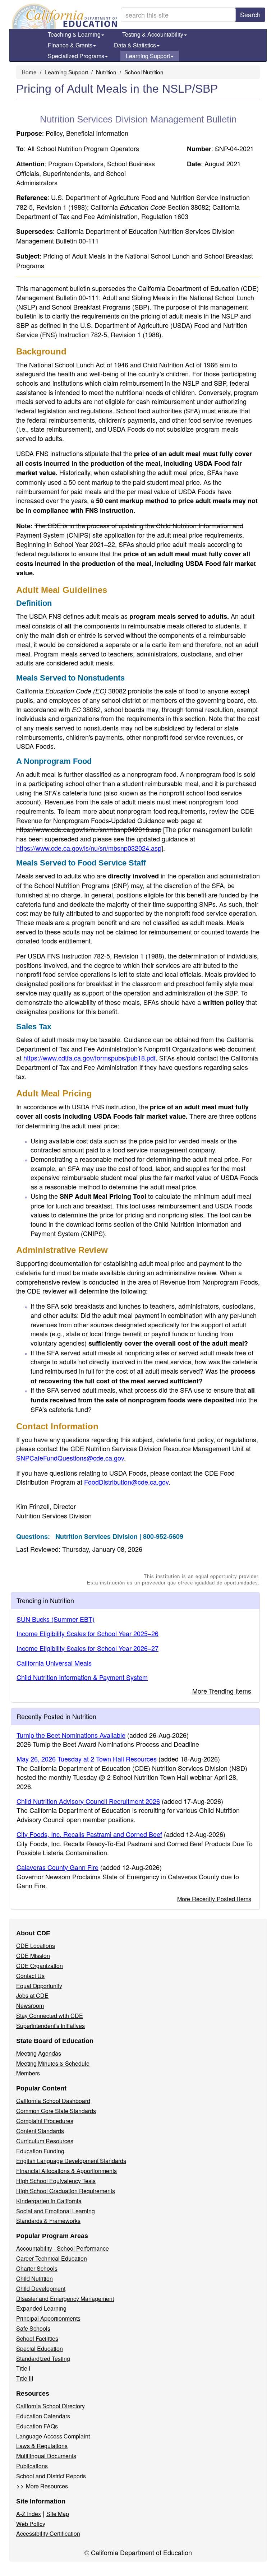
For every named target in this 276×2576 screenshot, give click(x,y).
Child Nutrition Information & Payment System (82, 1677)
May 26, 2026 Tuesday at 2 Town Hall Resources (87, 1759)
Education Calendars (43, 2416)
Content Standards (40, 2131)
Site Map (58, 2514)
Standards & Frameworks (48, 2221)
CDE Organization (40, 1966)
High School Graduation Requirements (66, 2191)
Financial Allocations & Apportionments (66, 2171)
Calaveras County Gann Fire (57, 1867)
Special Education (40, 2348)
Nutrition (106, 72)
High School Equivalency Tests (56, 2181)
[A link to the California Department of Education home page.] (64, 16)
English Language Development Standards (71, 2161)
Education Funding (40, 2151)
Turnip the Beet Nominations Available (71, 1735)
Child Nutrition (34, 2278)
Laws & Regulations (42, 2446)
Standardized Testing (43, 2359)
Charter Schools (37, 2268)
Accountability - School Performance (63, 2248)
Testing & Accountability (153, 34)
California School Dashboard (53, 2101)
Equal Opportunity (39, 1986)
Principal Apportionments (48, 2318)
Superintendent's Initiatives (50, 2026)
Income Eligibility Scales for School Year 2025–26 (88, 1633)
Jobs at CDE (32, 1995)
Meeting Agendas (39, 2053)
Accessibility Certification (48, 2533)
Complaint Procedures (45, 2121)
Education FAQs (37, 2426)
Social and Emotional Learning (56, 2211)
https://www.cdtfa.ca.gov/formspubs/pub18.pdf (89, 1058)
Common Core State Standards (56, 2111)
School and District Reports (51, 2476)
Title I (23, 2368)
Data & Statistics (135, 45)
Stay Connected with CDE (50, 2016)
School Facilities (37, 2338)
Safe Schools (33, 2328)
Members (28, 2073)
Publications (32, 2466)
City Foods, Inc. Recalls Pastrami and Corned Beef (89, 1834)
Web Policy (31, 2524)
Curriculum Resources (45, 2141)
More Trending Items (222, 1691)
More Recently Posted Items (214, 1899)
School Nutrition (144, 72)
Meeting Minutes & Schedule (53, 2063)
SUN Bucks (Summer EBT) (56, 1619)
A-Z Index (29, 2514)
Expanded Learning (41, 2308)
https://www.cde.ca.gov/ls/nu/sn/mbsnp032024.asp (89, 848)
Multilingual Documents (46, 2456)
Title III (25, 2378)
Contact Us (30, 1976)
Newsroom (30, 2006)
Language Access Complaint (53, 2436)
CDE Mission (33, 1956)
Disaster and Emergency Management (65, 2299)
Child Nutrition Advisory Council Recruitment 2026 (88, 1801)
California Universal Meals (54, 1663)
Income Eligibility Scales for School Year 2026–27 (88, 1648)
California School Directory (50, 2406)
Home (29, 72)
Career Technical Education (52, 2258)
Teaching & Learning (74, 34)
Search (250, 14)
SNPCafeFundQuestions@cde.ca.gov (70, 1458)
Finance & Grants (70, 45)
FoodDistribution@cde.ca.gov (126, 1482)
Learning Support (148, 56)
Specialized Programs (76, 56)
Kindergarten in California (49, 2201)
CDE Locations (36, 1946)
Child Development (41, 2289)
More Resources (47, 2486)
